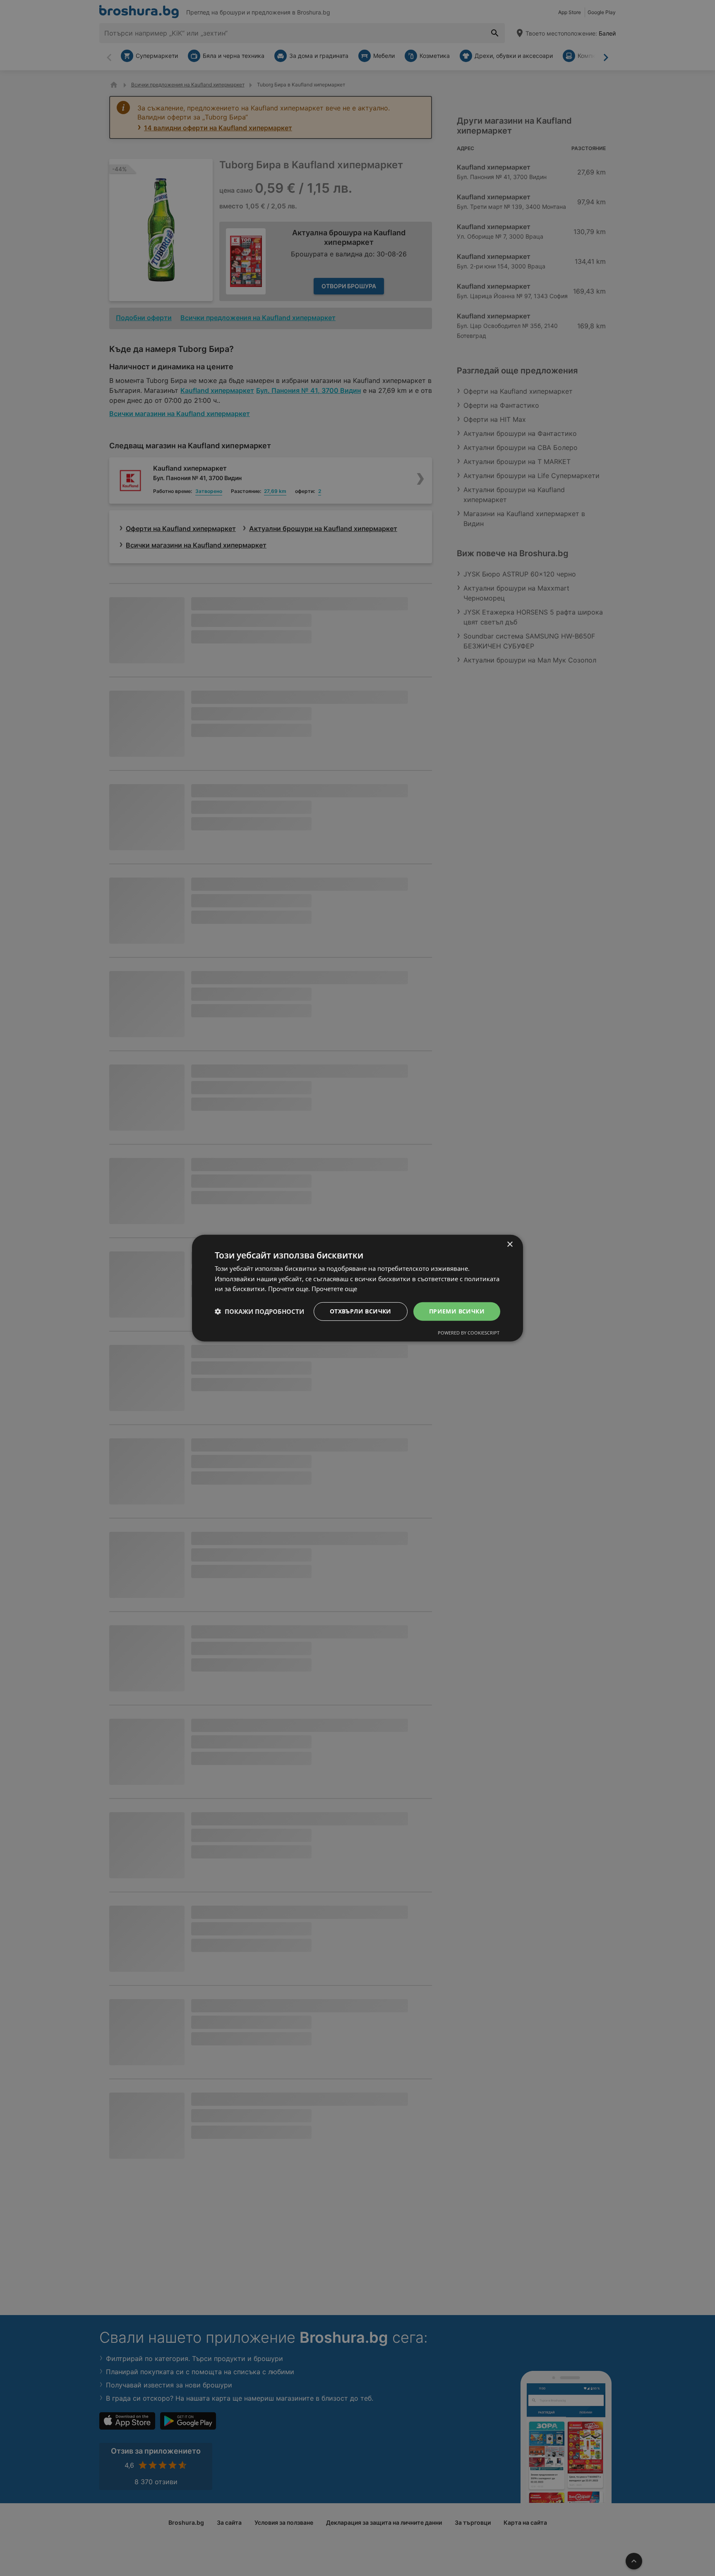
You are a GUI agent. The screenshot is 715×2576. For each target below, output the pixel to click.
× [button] (510, 1244)
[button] (259, 1311)
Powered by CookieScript (469, 1333)
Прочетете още (334, 1289)
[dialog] (357, 1288)
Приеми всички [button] (457, 1311)
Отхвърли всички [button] (361, 1311)
